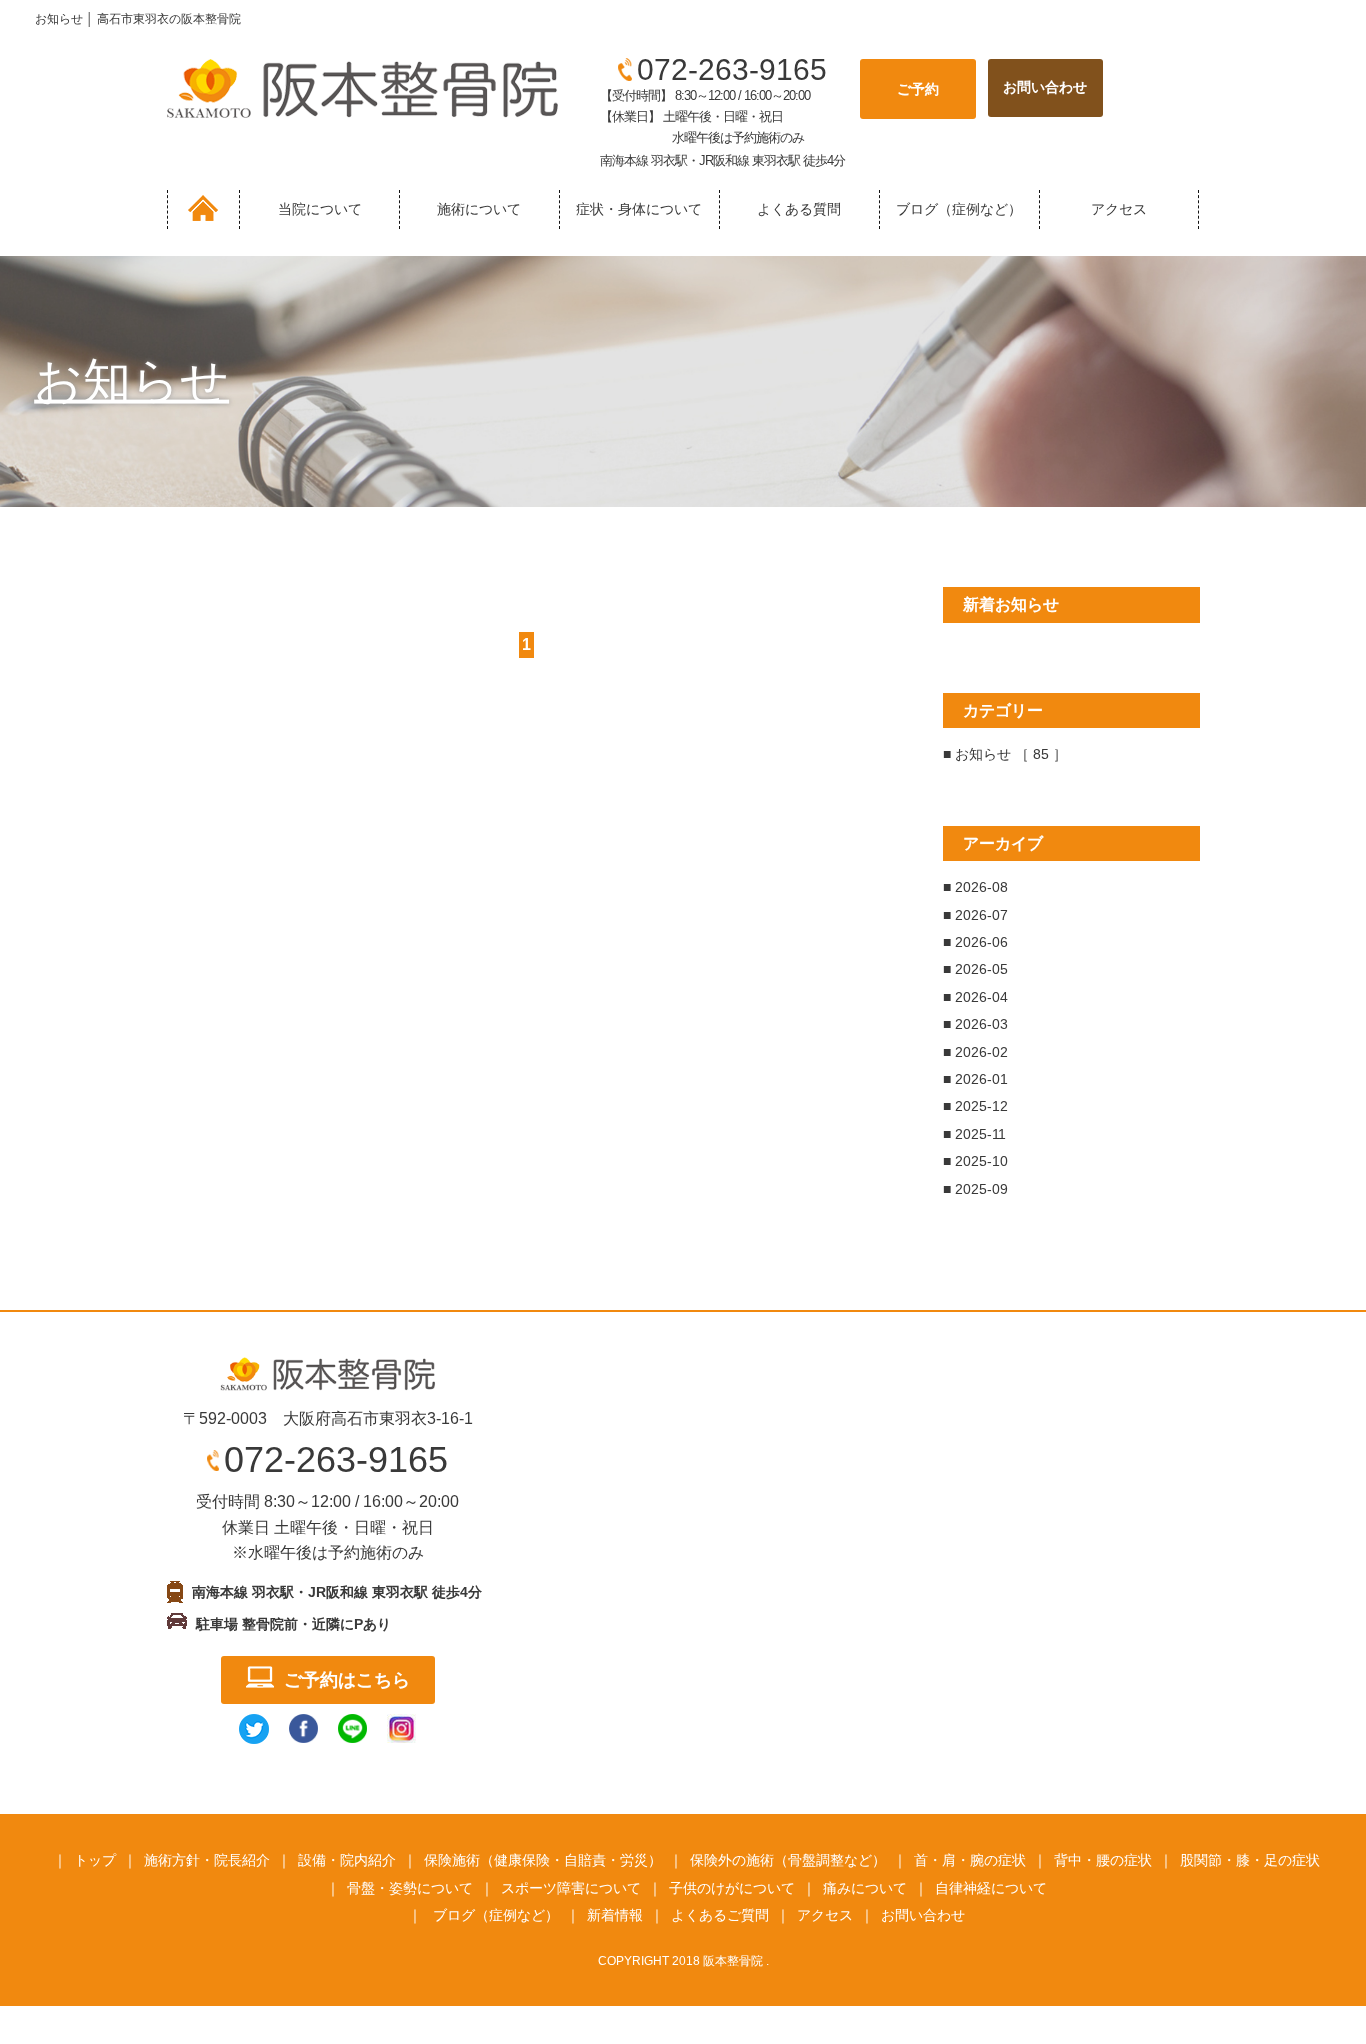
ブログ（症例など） (959, 209)
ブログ (454, 1915)
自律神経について (991, 1888)
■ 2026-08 (975, 887)
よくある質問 (799, 209)
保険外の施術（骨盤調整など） (788, 1860)
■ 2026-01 (975, 1079)
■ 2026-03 (975, 1024)
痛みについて (865, 1888)
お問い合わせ (923, 1915)
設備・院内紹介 (347, 1860)
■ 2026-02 (975, 1052)
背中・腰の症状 (1103, 1860)
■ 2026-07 (975, 915)
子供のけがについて (732, 1888)
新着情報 (615, 1915)
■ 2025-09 (975, 1189)
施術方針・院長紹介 (207, 1860)
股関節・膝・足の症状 (1250, 1860)
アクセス (1119, 209)
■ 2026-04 (975, 997)
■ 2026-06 (975, 942)
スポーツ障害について (571, 1888)
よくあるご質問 (720, 1915)
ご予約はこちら (347, 1680)
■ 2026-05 (975, 969)
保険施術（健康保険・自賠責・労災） (543, 1860)
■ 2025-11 (974, 1134)
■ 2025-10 (975, 1161)
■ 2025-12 (975, 1106)
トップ (95, 1860)
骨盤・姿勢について (410, 1888)
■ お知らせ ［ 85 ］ (1005, 754)
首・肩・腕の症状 (970, 1860)
